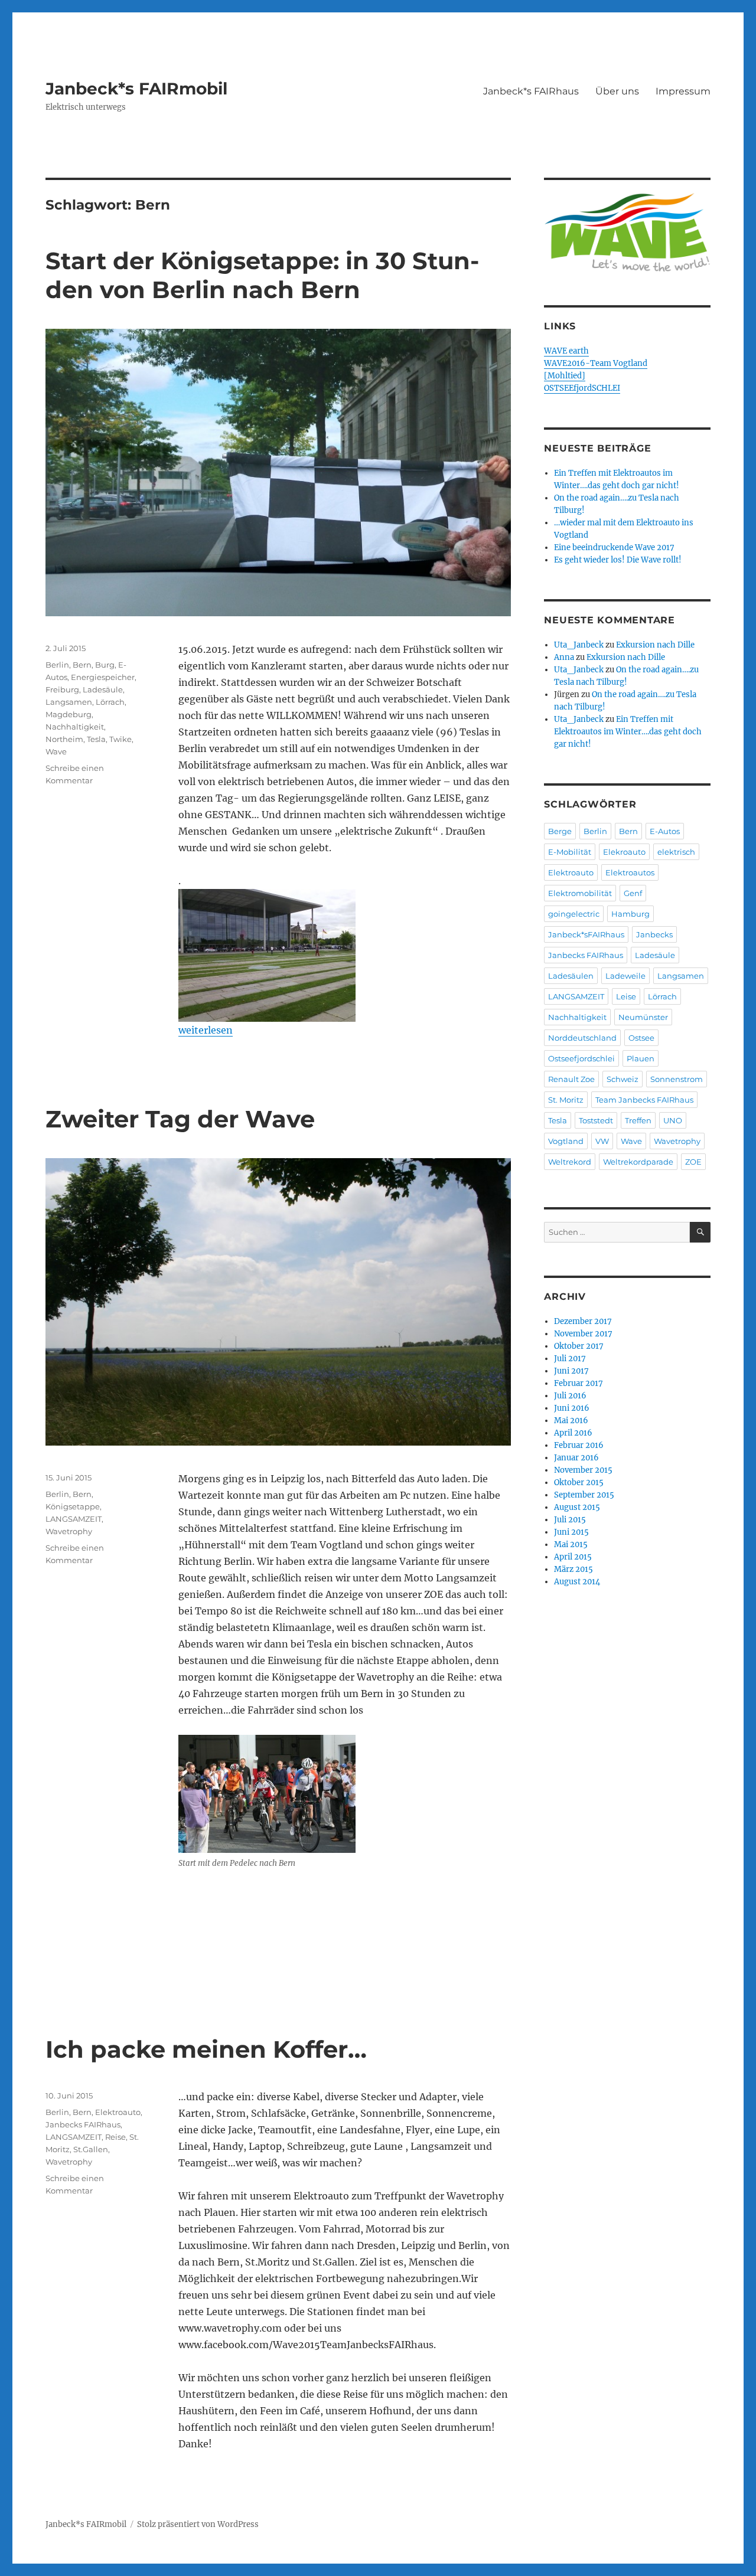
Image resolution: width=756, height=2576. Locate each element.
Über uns (617, 91)
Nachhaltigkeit (75, 727)
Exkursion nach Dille (655, 645)
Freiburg (62, 689)
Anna (564, 657)
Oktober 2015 (579, 1482)
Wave (56, 751)
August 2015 (577, 1507)
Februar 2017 (579, 1383)
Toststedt (596, 1120)
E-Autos (665, 831)
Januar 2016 (576, 1458)
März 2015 (573, 1569)
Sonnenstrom (677, 1079)
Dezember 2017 (583, 1321)
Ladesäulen (571, 976)
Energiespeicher (103, 677)
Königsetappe (73, 1506)
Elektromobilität (580, 893)
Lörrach (110, 702)
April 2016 (573, 1433)
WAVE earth (566, 351)
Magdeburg (69, 714)
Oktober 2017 (579, 1346)
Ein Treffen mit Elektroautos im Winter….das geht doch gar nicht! (628, 732)
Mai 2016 (571, 1421)
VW (602, 1141)
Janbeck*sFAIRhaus (586, 934)
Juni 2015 (571, 1532)
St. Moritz (566, 1100)
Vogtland (566, 1141)
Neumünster (643, 1017)
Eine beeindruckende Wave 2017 (614, 547)
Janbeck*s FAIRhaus (531, 91)
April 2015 (573, 1557)
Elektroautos (630, 872)
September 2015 (584, 1495)
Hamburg (630, 914)
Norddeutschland (582, 1038)
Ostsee (641, 1038)
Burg (105, 665)
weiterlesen (206, 1030)
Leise (626, 996)
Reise (115, 2137)
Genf (633, 893)
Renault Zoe (571, 1079)
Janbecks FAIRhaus (83, 2124)
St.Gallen (91, 2149)
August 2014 (577, 1582)
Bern (82, 665)
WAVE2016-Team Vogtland (596, 363)
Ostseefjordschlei (581, 1058)
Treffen (638, 1120)
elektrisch (676, 852)
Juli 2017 (570, 1359)
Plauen (641, 1058)
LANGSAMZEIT (74, 1519)
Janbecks (654, 934)
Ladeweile (625, 976)
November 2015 (583, 1470)
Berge (560, 831)
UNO (673, 1120)
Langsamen (69, 702)
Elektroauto (118, 2112)
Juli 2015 (570, 1520)
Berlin (57, 665)
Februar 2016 (579, 1445)
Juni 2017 (571, 1371)
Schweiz (623, 1079)
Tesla (96, 739)
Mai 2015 (571, 1544)
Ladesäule (103, 689)
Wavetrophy (69, 1531)
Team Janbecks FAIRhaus (644, 1100)
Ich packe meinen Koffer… (206, 2049)
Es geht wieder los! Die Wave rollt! (618, 560)
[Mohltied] (565, 376)
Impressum (683, 91)
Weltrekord (570, 1162)
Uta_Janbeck (579, 645)
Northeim (64, 739)
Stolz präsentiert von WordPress (198, 2524)
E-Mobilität (570, 852)
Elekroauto (624, 852)
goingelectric (574, 914)
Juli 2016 (570, 1396)
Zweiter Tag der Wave (180, 1119)
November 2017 (583, 1334)
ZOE (693, 1162)
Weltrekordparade (638, 1162)
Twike (120, 739)
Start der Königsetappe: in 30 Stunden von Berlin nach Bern (262, 275)
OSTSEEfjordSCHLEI (582, 388)
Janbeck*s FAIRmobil (136, 89)
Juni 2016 (572, 1408)
